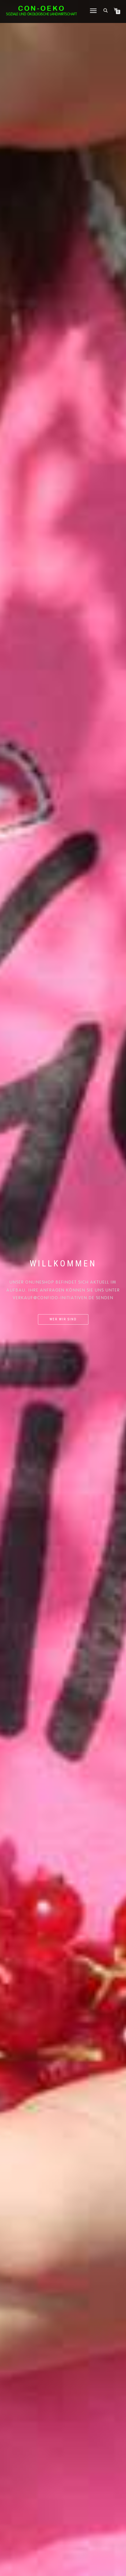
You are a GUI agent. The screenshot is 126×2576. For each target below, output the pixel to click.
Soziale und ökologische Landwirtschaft (41, 14)
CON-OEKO (42, 8)
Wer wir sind (63, 1319)
